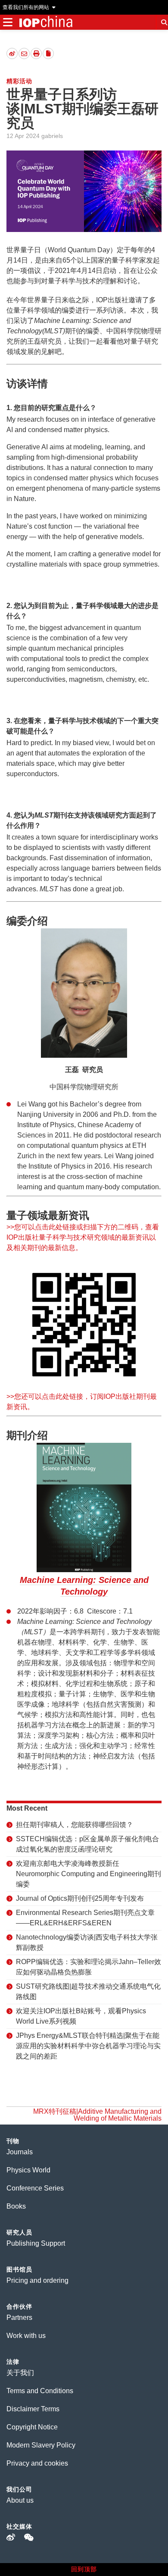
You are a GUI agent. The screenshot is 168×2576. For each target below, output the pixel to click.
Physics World (28, 2170)
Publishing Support (36, 2243)
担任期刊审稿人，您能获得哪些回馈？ (75, 1825)
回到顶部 (84, 2569)
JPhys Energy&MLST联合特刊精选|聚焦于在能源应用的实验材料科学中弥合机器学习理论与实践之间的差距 (88, 2046)
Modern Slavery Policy (41, 2445)
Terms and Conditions (40, 2391)
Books (16, 2206)
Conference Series (35, 2188)
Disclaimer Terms (33, 2409)
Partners (19, 2317)
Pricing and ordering (37, 2280)
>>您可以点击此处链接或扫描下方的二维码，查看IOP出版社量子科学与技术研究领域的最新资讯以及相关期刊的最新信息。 (83, 1237)
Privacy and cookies (37, 2463)
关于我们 (20, 2373)
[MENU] (8, 22)
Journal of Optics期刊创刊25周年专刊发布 (80, 1898)
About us (20, 2500)
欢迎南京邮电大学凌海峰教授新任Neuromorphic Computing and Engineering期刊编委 (89, 1874)
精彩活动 (19, 81)
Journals (20, 2152)
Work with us (26, 2336)
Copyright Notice (32, 2427)
